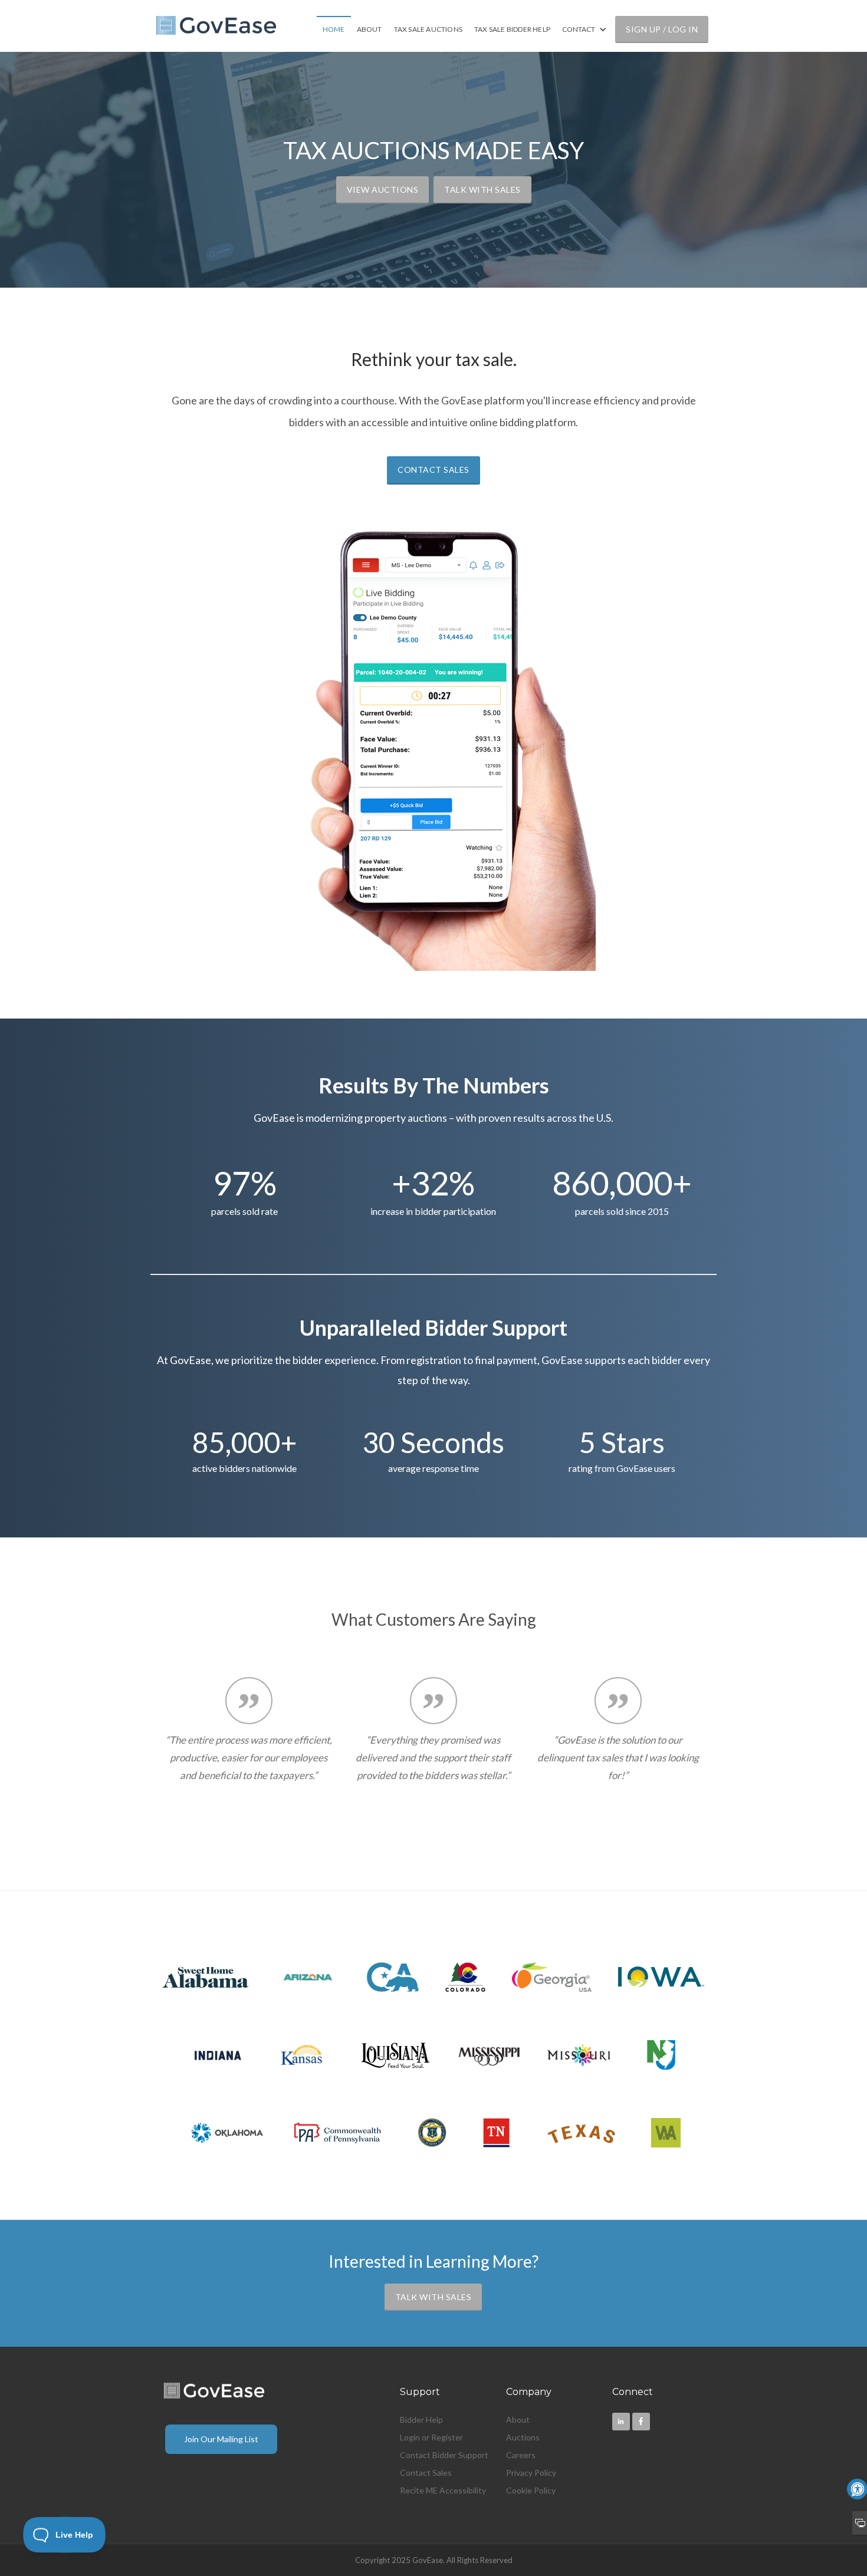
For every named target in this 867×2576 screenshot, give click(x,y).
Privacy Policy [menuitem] (531, 2473)
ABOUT (370, 29)
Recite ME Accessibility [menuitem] (443, 2490)
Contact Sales (433, 470)
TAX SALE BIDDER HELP (512, 29)
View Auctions (383, 190)
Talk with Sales (482, 190)
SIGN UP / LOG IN (662, 29)
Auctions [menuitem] (523, 2437)
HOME (334, 29)
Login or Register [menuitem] (431, 2437)
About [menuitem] (518, 2419)
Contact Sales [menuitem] (426, 2473)
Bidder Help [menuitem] (421, 2419)
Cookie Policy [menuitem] (531, 2490)
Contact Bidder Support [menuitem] (444, 2455)
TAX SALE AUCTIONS (428, 29)
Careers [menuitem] (521, 2455)
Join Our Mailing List (221, 2439)
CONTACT (579, 29)
